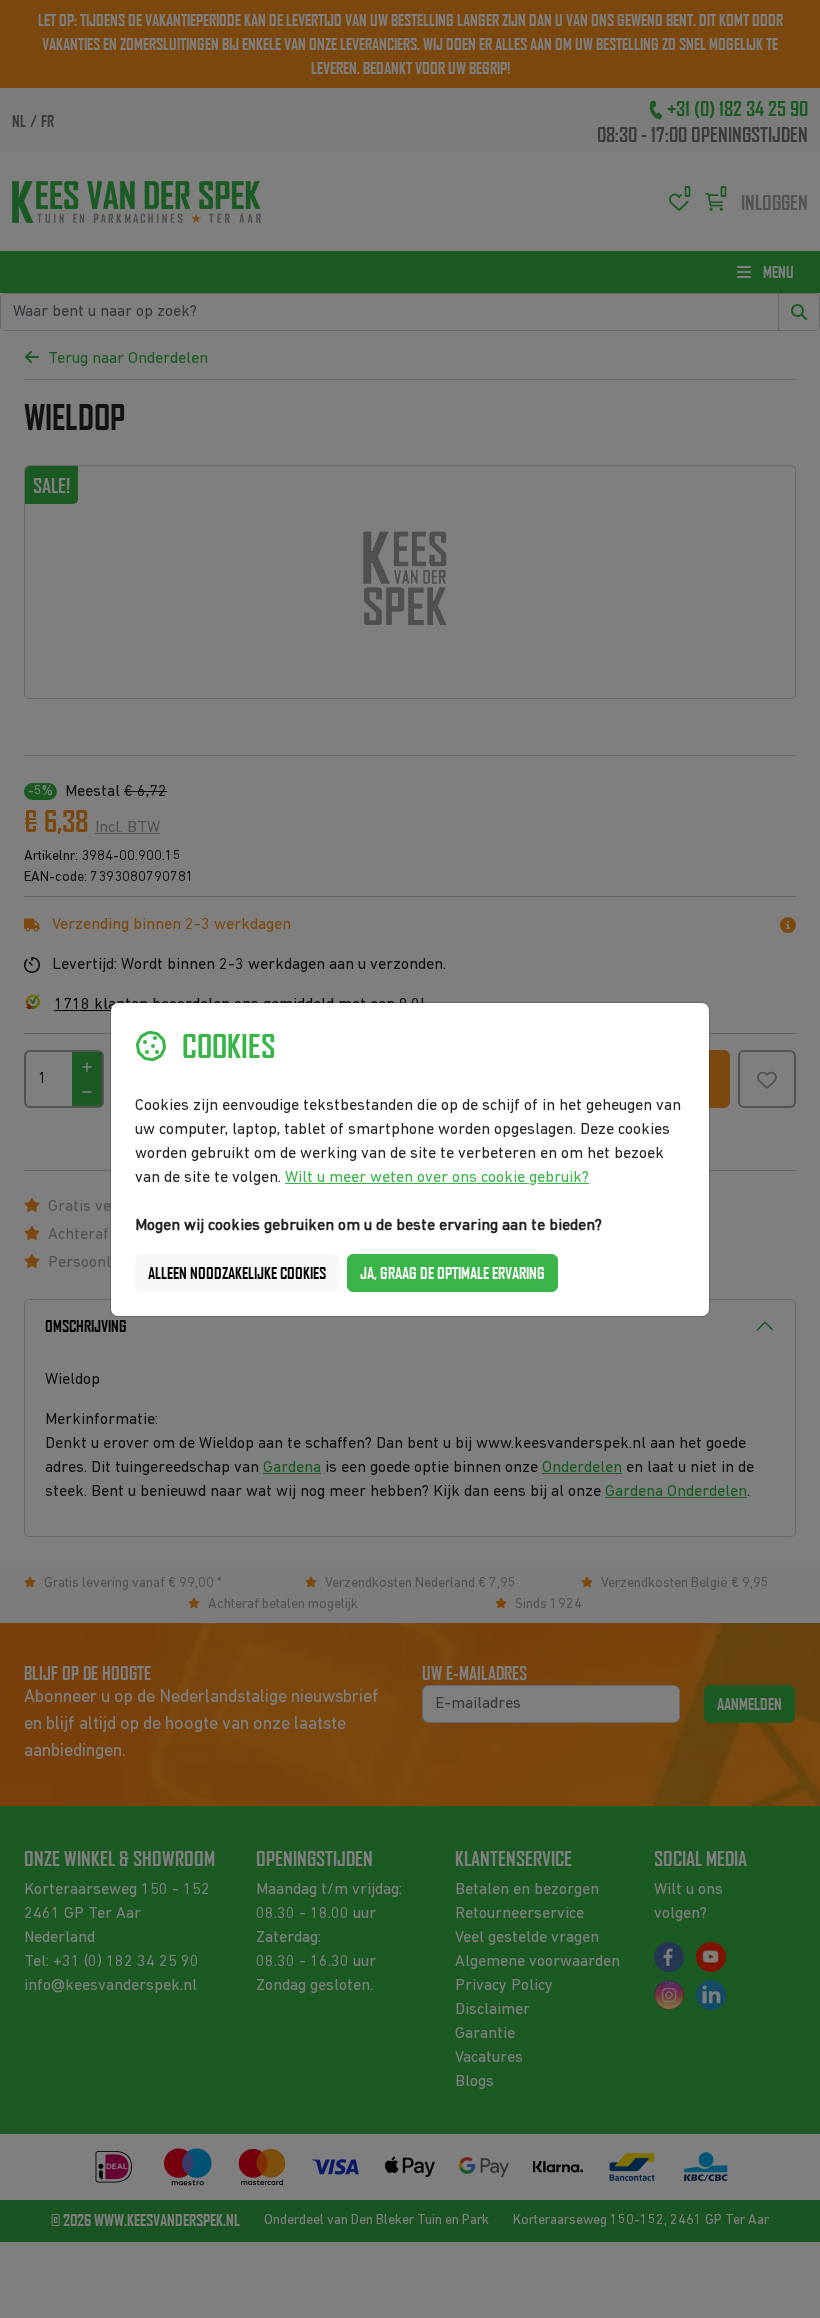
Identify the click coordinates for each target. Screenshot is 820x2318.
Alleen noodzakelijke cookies (237, 1273)
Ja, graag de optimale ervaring (452, 1273)
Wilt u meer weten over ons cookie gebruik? (437, 1178)
